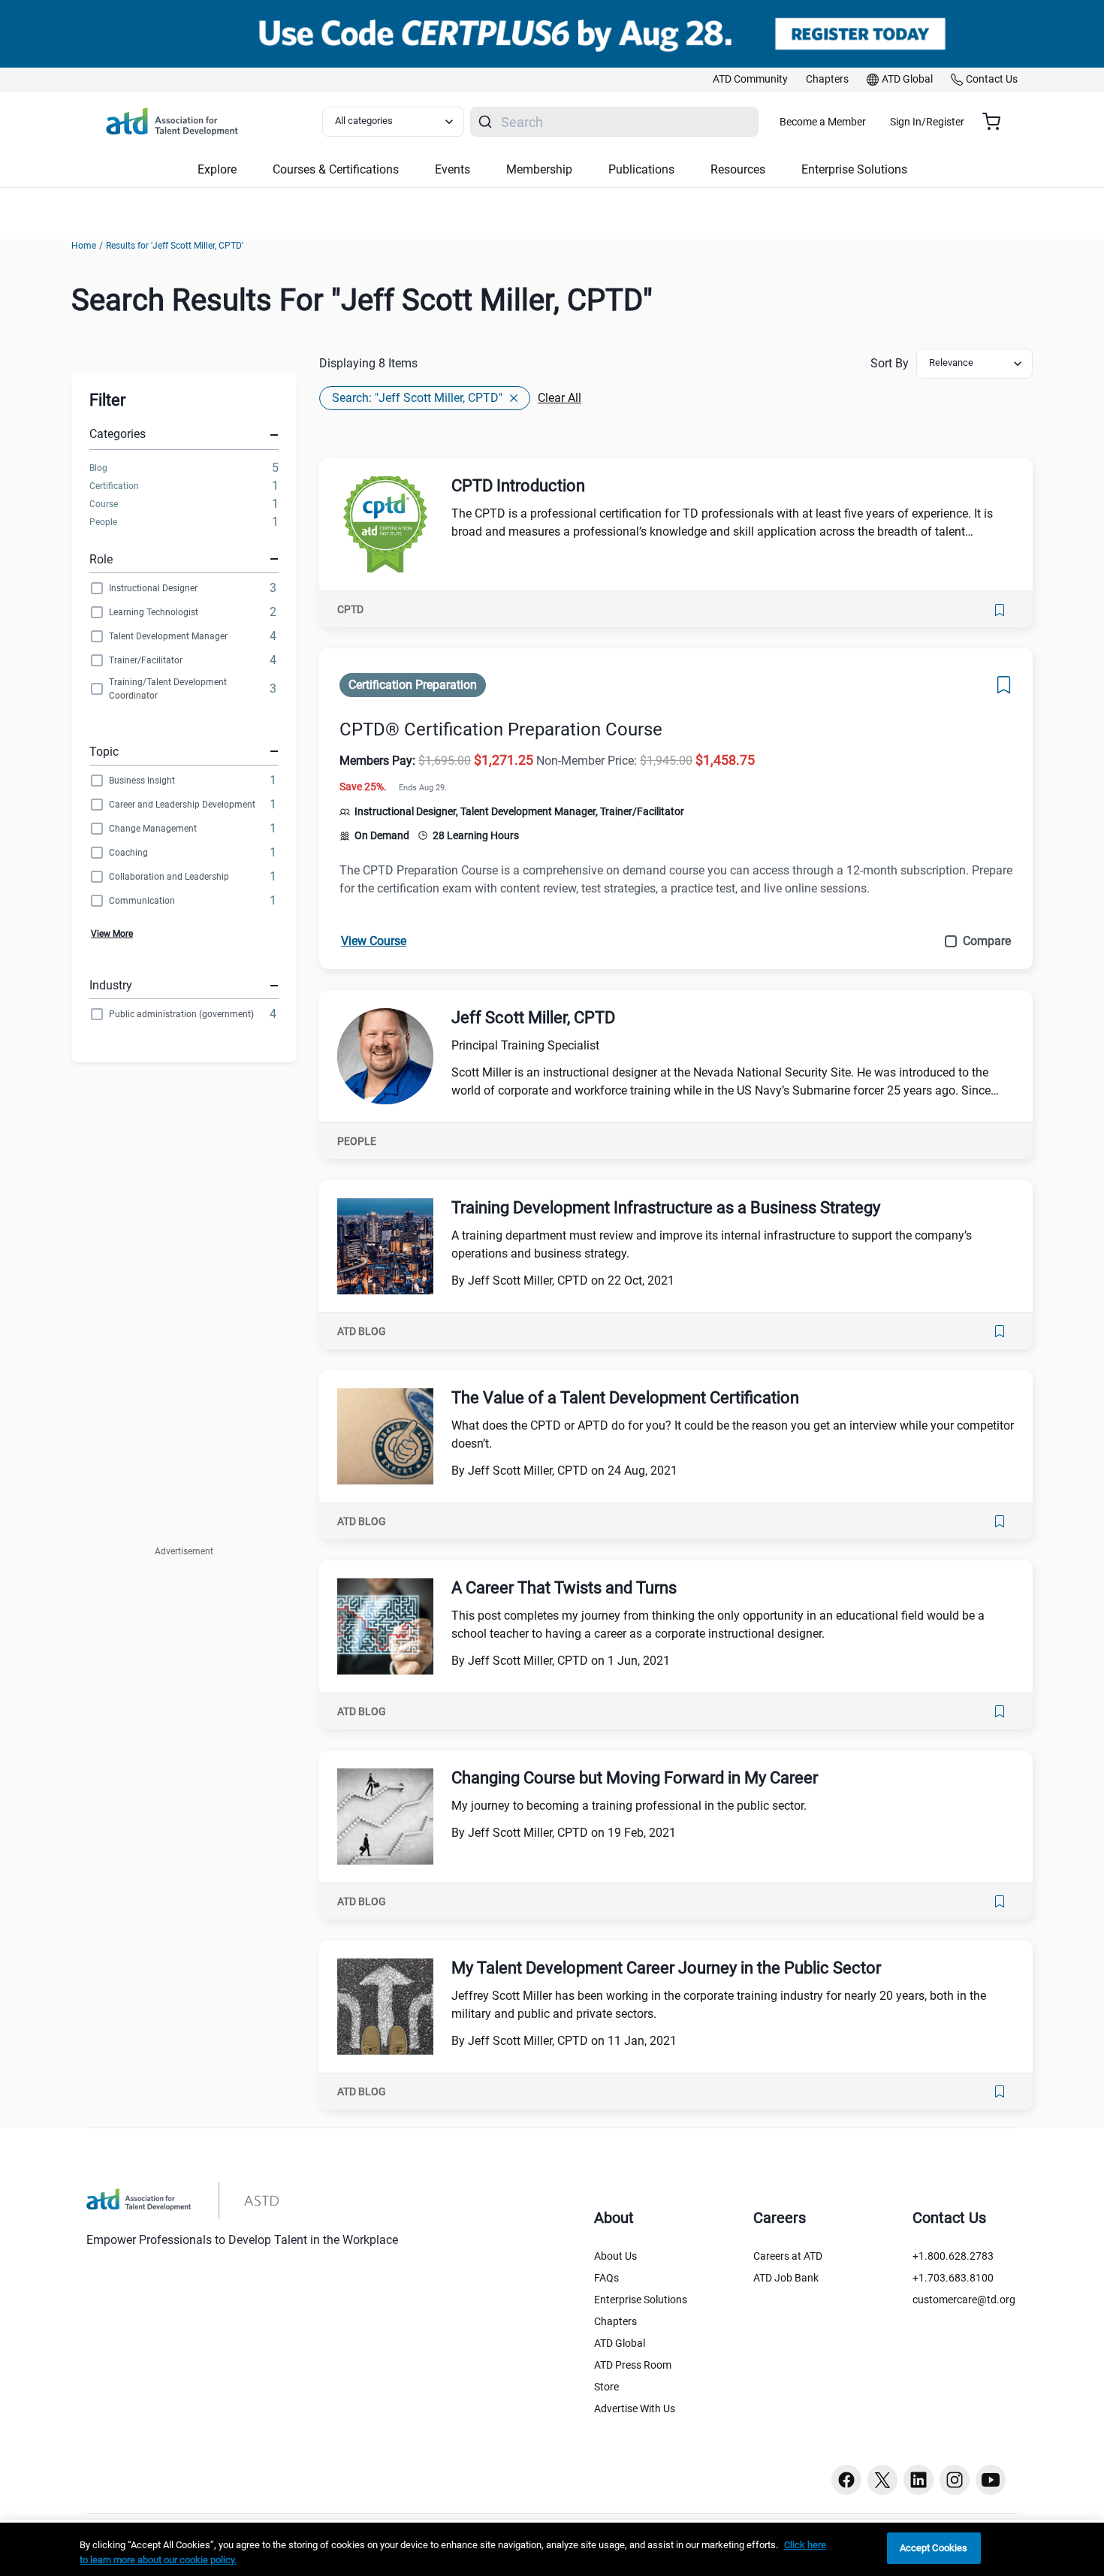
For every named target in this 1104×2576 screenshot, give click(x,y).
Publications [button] (641, 169)
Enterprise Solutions (641, 2300)
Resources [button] (738, 169)
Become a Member (823, 122)
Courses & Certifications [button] (336, 169)
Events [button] (452, 169)
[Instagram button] (955, 2480)
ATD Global (620, 2343)
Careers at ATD (788, 2256)
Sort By (890, 363)
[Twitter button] (882, 2480)
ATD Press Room (633, 2365)
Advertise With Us (635, 2408)
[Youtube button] (991, 2480)
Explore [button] (217, 169)
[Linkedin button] (918, 2480)
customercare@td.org (964, 2300)
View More (112, 934)
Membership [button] (539, 169)
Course (104, 504)
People (103, 522)
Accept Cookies (934, 2548)
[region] (552, 2549)
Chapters (615, 2321)
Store (606, 2387)
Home (84, 246)
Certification (114, 486)
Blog (98, 468)
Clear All (560, 398)
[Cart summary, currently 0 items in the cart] (997, 122)
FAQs (606, 2278)
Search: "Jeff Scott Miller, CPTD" (417, 398)
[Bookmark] (1000, 610)
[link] (750, 80)
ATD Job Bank (786, 2278)
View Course (374, 941)
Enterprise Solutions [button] (854, 169)
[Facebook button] (846, 2480)
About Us (615, 2256)
